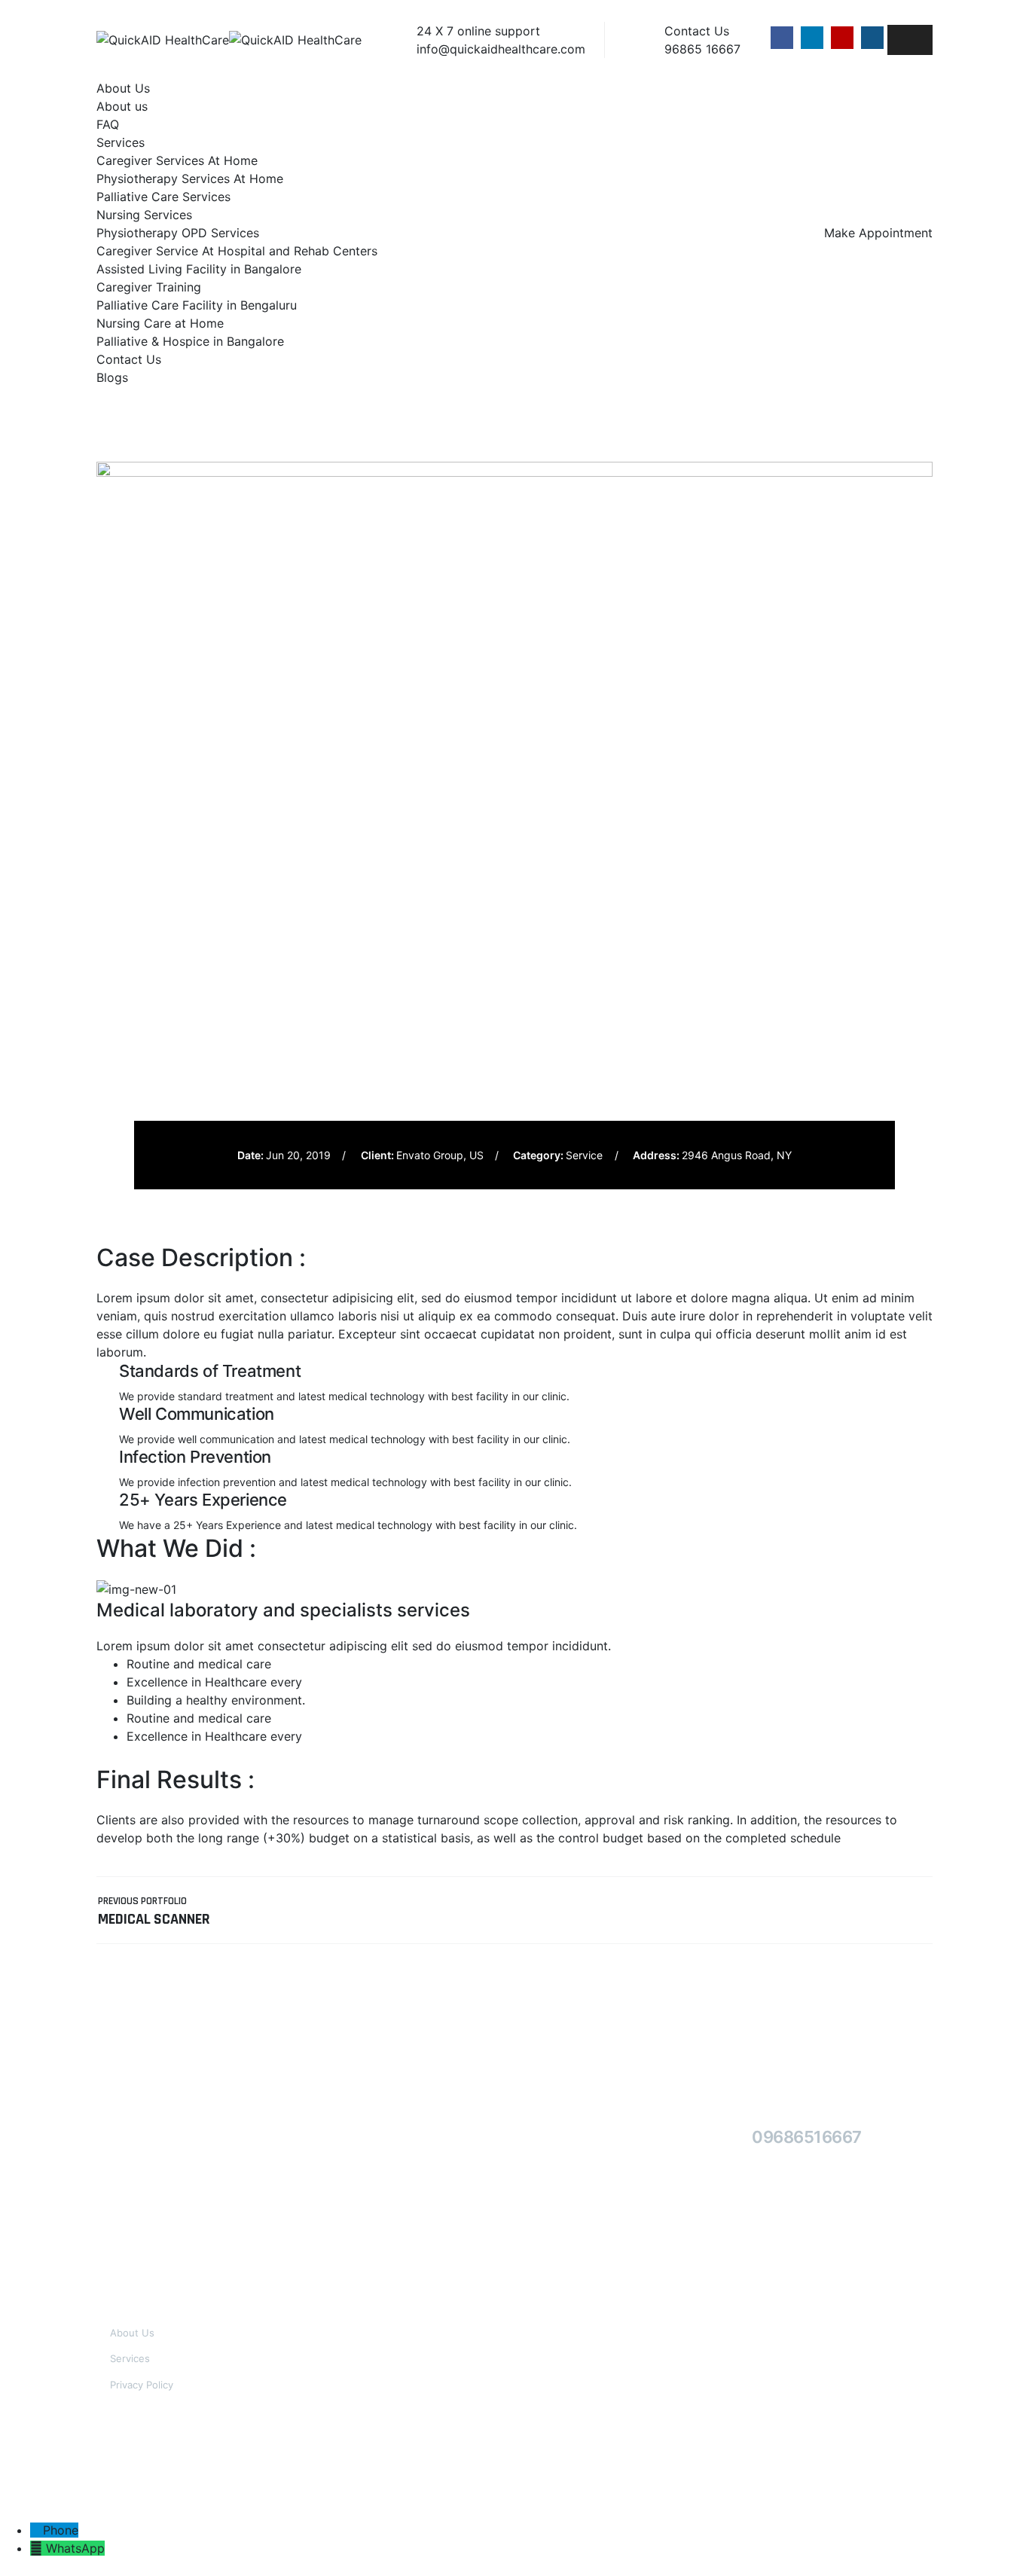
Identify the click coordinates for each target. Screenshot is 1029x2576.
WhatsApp (75, 2548)
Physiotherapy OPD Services (178, 233)
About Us (123, 88)
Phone (61, 2530)
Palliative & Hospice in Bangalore (190, 341)
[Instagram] (872, 38)
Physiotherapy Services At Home (190, 179)
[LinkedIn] (812, 38)
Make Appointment (878, 233)
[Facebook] (782, 38)
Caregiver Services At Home (177, 160)
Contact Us (129, 359)
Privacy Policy (142, 2385)
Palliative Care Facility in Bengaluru (197, 305)
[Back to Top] (997, 2552)
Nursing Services (144, 215)
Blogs (112, 377)
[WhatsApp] (38, 2548)
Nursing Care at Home (160, 323)
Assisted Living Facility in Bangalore (199, 269)
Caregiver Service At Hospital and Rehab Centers (237, 251)
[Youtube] (842, 38)
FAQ (108, 124)
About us (122, 106)
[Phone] (37, 2530)
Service (584, 1155)
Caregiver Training (149, 287)
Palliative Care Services (163, 197)
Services (121, 142)
